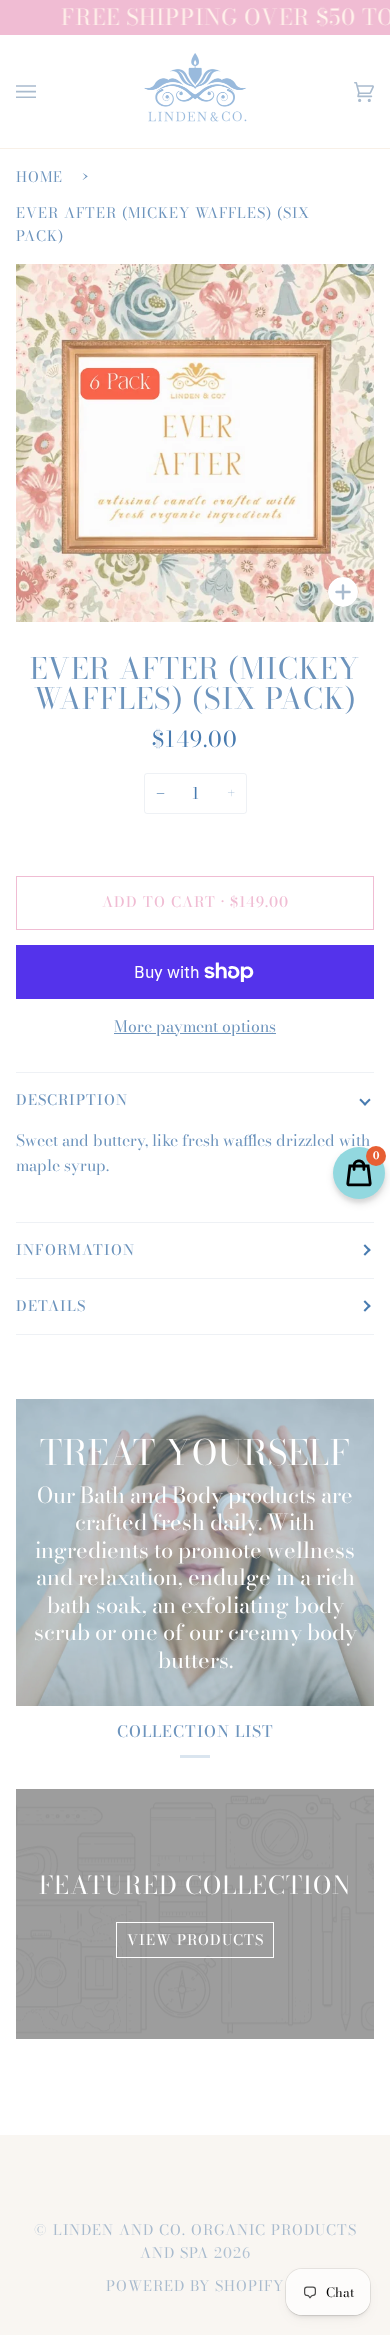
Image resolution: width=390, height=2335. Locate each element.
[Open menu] (46, 91)
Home (39, 177)
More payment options (195, 1026)
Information (75, 1250)
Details (51, 1306)
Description (72, 1100)
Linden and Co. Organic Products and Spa (205, 2241)
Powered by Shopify (195, 2286)
